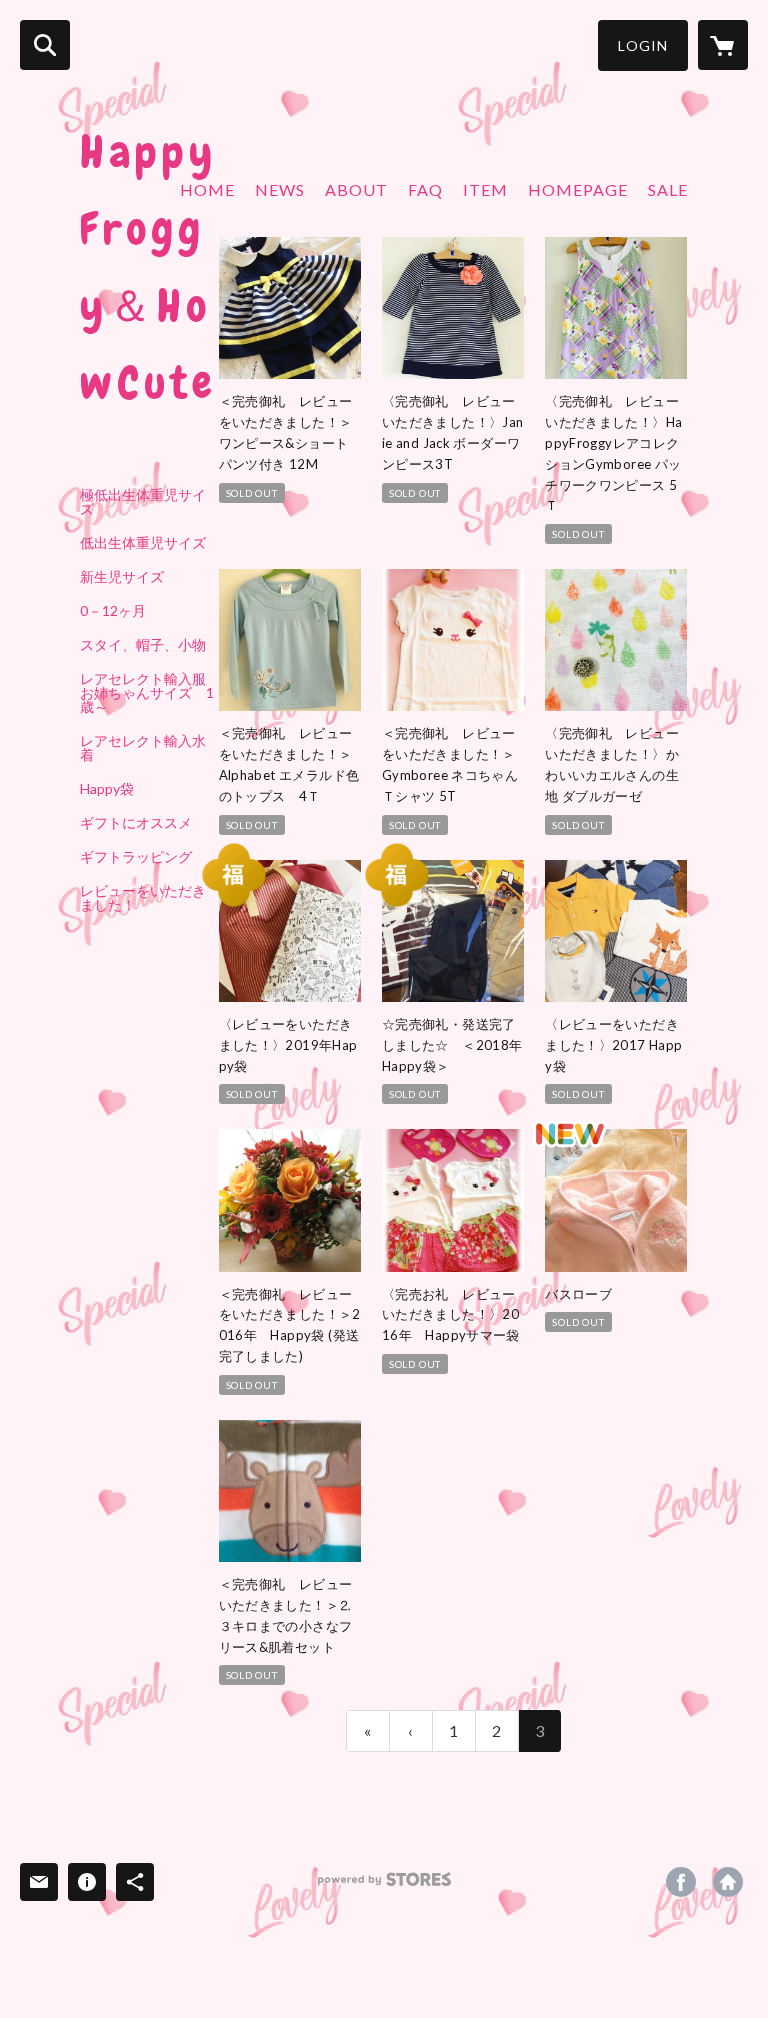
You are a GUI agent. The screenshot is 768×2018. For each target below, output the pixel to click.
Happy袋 (107, 789)
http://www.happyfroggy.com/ (728, 1882)
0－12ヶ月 (113, 611)
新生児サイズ (122, 577)
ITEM (485, 189)
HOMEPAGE (578, 189)
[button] (643, 45)
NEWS (280, 189)
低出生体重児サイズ (143, 543)
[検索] (45, 45)
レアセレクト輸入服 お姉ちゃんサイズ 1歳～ (149, 693)
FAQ (425, 189)
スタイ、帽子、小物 (143, 645)
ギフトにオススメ (136, 823)
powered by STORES (384, 1886)
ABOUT (356, 189)
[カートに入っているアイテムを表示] (723, 45)
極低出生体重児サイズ (143, 502)
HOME (207, 189)
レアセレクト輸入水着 (143, 748)
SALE (668, 189)
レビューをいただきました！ (143, 898)
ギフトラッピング (136, 857)
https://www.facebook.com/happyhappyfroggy (681, 1882)
